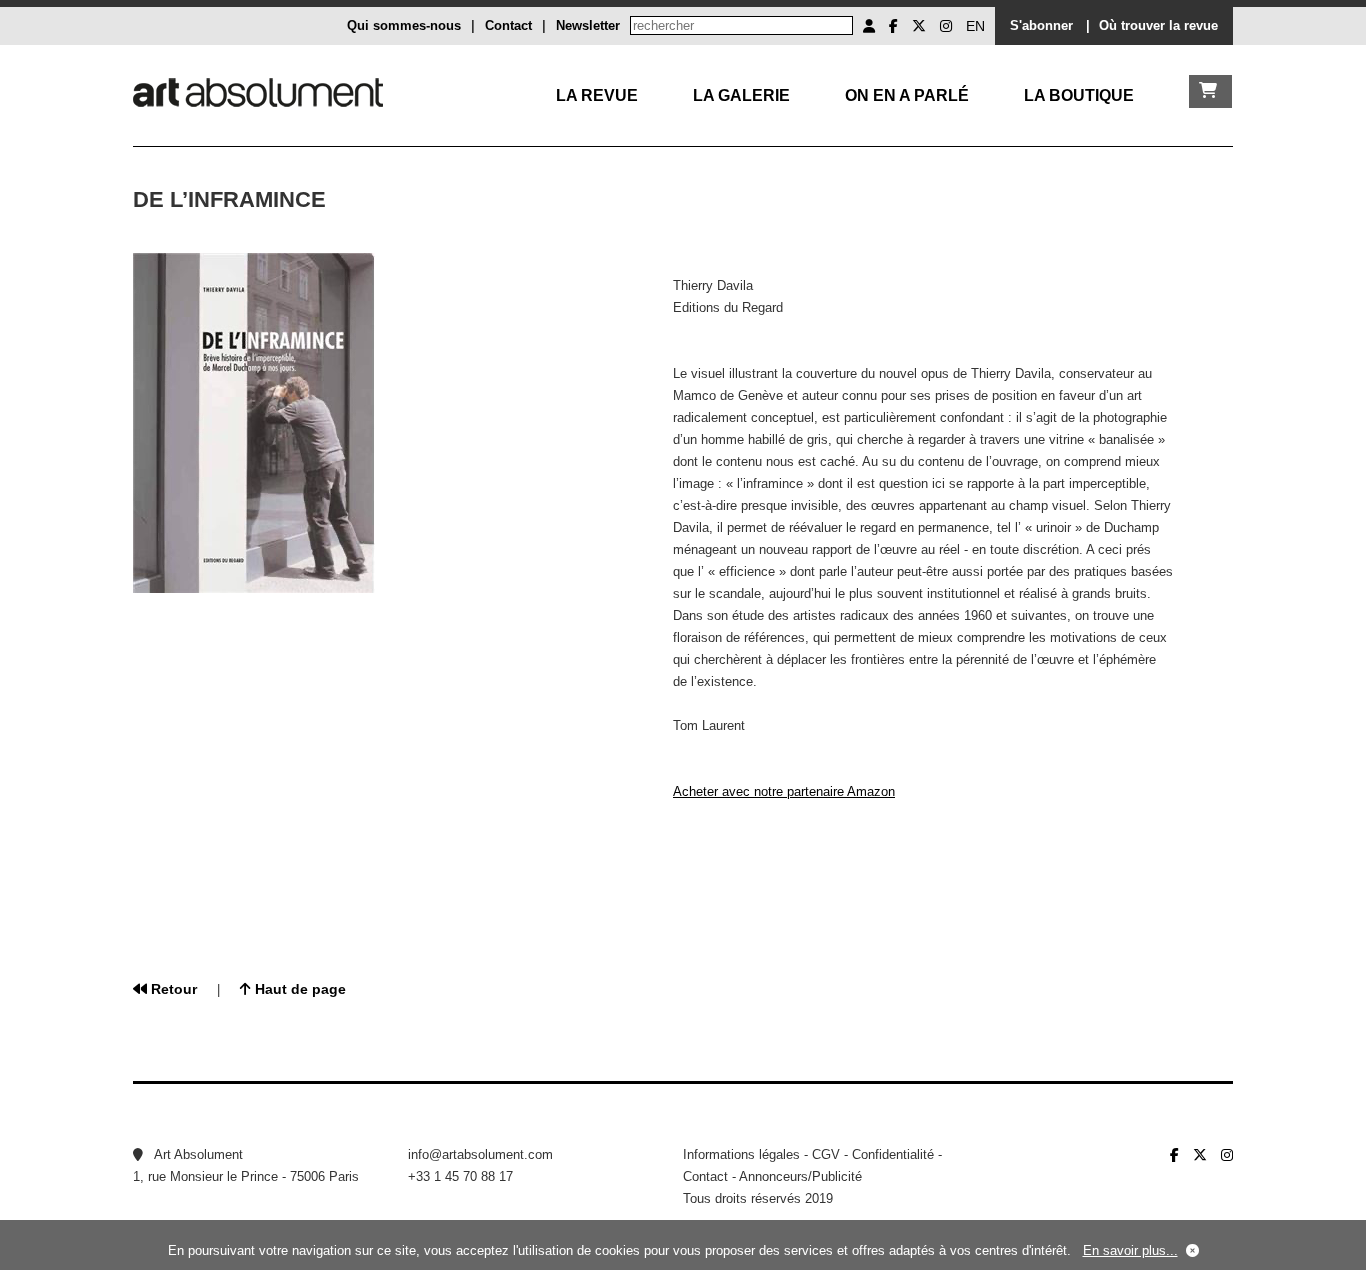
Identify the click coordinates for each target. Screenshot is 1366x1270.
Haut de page (298, 989)
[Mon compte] (869, 26)
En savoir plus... (1130, 1250)
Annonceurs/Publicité (800, 1176)
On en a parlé (907, 95)
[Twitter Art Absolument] (919, 26)
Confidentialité (893, 1154)
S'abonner (1041, 25)
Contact (508, 25)
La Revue (597, 95)
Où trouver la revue (1158, 25)
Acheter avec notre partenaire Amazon (784, 791)
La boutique (1079, 95)
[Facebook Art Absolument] (893, 26)
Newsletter (588, 25)
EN (975, 26)
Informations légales (741, 1154)
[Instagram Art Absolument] (946, 26)
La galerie (741, 95)
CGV (826, 1154)
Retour (172, 989)
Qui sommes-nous (404, 25)
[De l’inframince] (254, 588)
